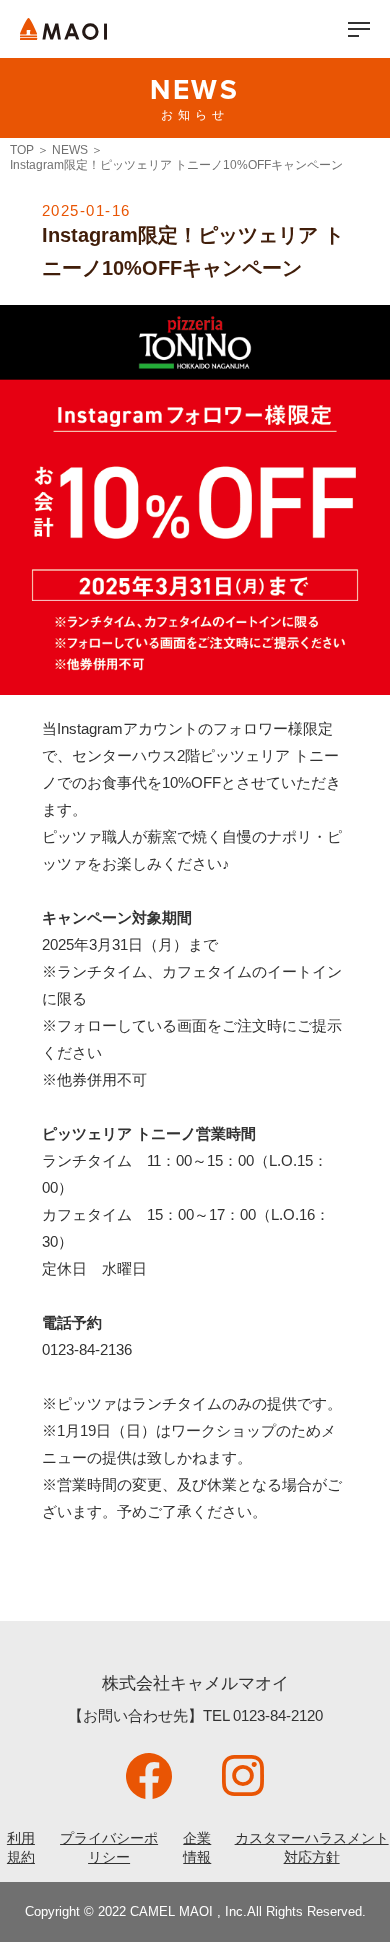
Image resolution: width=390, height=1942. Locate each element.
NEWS (70, 150)
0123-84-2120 (278, 1715)
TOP (22, 150)
